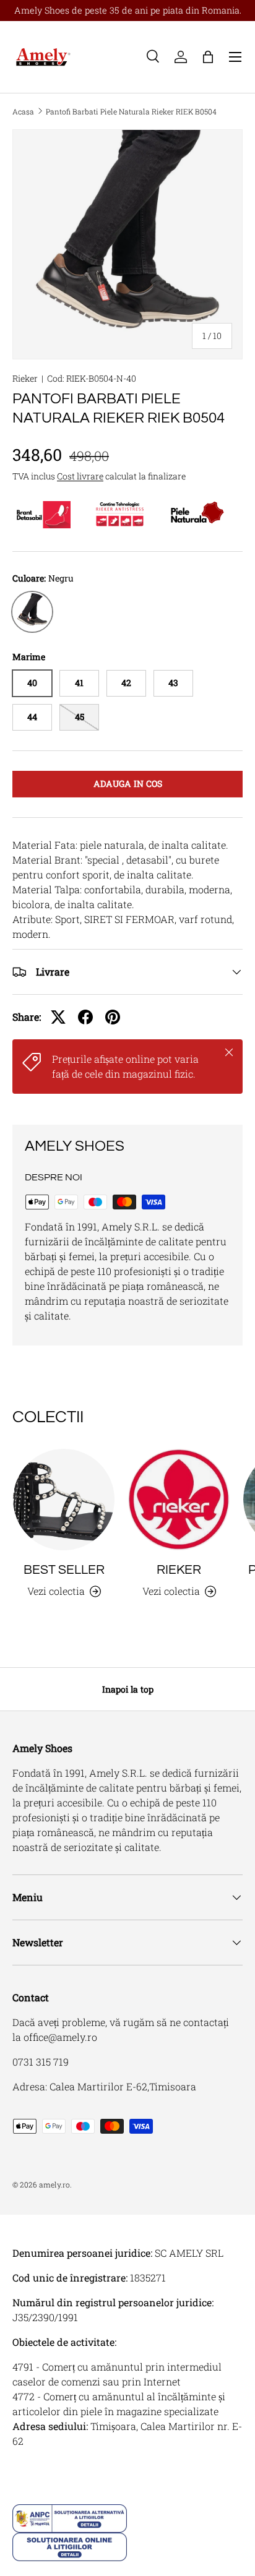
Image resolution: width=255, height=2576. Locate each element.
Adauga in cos (128, 784)
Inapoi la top (128, 1689)
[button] (208, 57)
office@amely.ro (60, 2037)
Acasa (23, 111)
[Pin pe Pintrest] (113, 1017)
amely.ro (54, 2184)
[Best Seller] (64, 1500)
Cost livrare (80, 476)
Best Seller (64, 1570)
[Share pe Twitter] (58, 1017)
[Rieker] (179, 1500)
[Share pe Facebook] (85, 1017)
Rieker (25, 378)
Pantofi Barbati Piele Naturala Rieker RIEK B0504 (131, 111)
